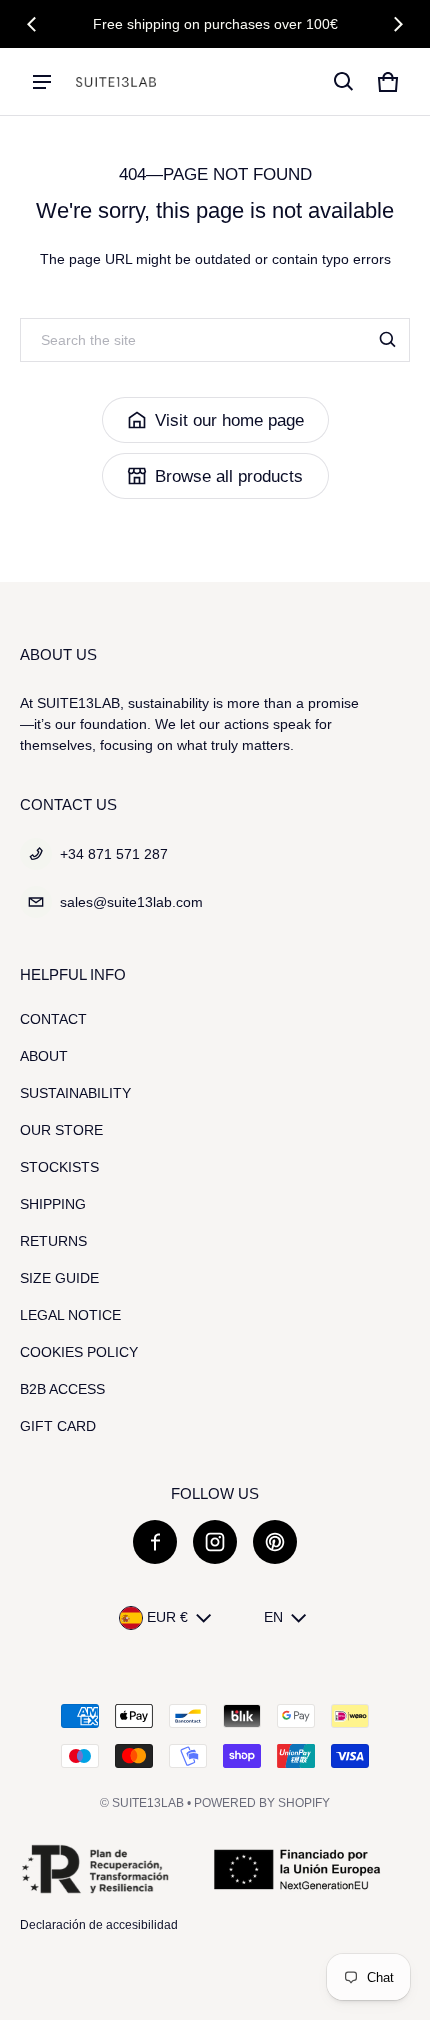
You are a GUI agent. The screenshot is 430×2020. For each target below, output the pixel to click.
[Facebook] (155, 1542)
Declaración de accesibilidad (99, 1925)
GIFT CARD (58, 1426)
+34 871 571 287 (114, 854)
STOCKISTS (59, 1167)
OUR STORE (61, 1130)
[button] (344, 82)
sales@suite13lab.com (131, 902)
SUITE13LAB (148, 1803)
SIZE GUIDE (59, 1278)
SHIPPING (53, 1204)
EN (273, 1617)
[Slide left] (32, 24)
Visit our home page (229, 420)
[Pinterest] (275, 1542)
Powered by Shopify (262, 1803)
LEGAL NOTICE (70, 1315)
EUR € (167, 1617)
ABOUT (44, 1056)
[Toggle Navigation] (42, 82)
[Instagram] (215, 1542)
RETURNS (53, 1241)
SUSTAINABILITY (75, 1093)
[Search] (388, 340)
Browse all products (229, 476)
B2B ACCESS (62, 1389)
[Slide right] (398, 24)
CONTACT (53, 1019)
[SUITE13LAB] (116, 82)
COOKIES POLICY (79, 1352)
